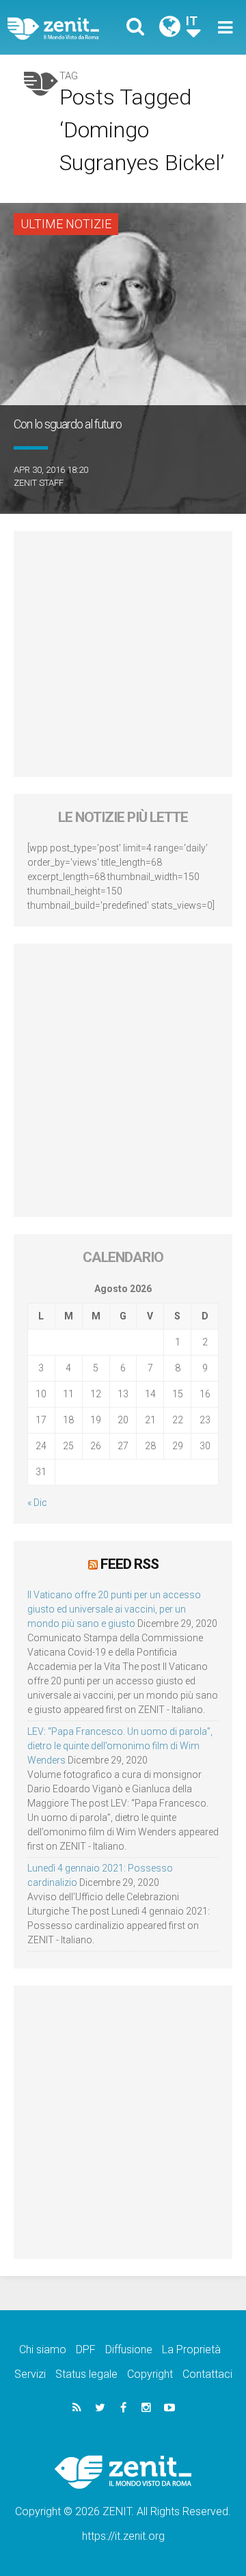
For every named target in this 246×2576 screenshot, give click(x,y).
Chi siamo (43, 2349)
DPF (86, 2349)
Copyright (150, 2374)
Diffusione (129, 2349)
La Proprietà (191, 2349)
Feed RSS (129, 1564)
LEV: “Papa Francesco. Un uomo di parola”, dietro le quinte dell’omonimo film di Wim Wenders (120, 1746)
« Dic (37, 1503)
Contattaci (207, 2374)
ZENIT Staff (39, 483)
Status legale (86, 2374)
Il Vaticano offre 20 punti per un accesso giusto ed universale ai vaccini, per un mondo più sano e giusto (114, 1609)
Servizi (30, 2374)
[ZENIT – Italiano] (69, 28)
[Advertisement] (123, 654)
